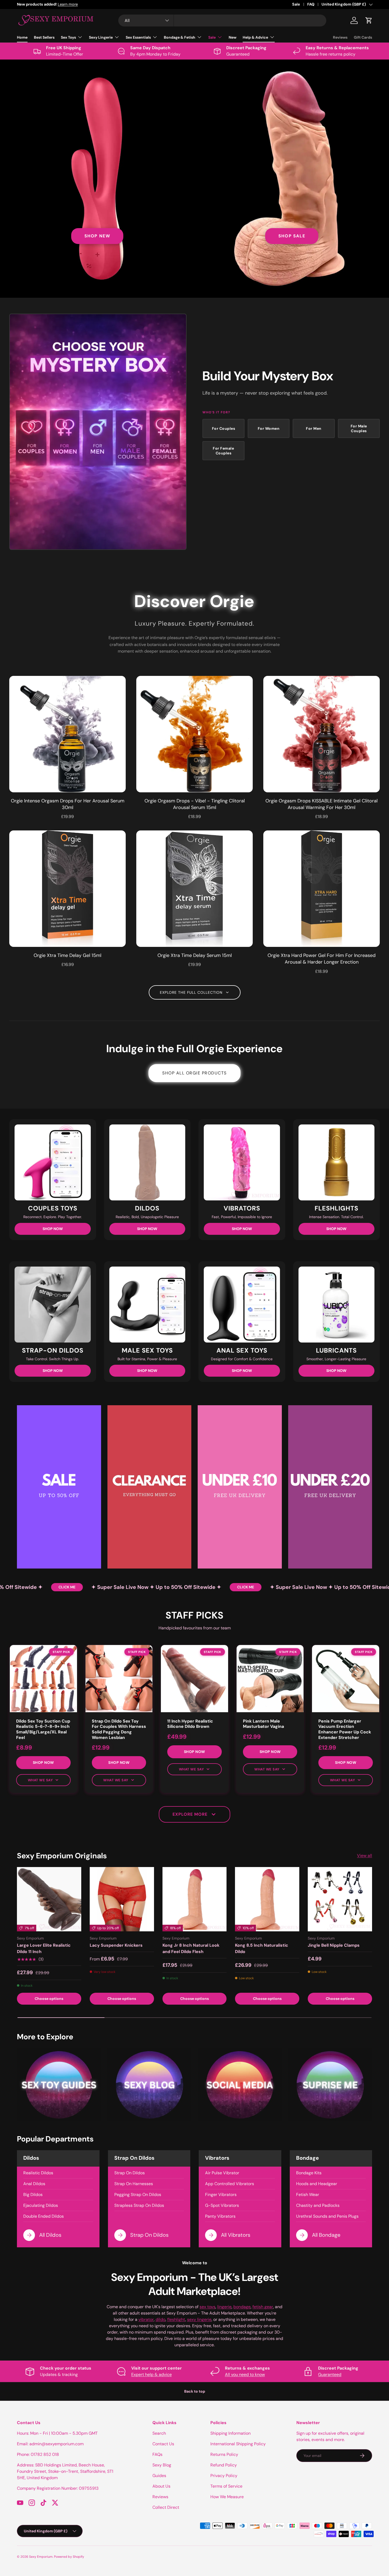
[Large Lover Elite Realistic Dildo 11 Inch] (49, 1899)
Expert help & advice (151, 2374)
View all (365, 1856)
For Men (314, 428)
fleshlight (176, 2319)
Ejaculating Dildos (41, 2205)
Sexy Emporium (41, 2557)
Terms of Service (226, 2486)
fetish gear (263, 2307)
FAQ (311, 4)
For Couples (224, 428)
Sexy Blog (162, 2465)
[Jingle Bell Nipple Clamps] (340, 1899)
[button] (369, 20)
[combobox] (222, 21)
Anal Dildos (34, 2184)
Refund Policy (224, 2465)
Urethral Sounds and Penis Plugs (327, 2216)
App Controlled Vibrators (230, 2184)
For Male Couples (359, 428)
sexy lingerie (199, 2319)
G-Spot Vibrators (222, 2205)
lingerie (224, 2307)
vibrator (146, 2319)
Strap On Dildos (130, 2173)
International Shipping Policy (238, 2444)
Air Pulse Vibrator (222, 2173)
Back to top (195, 2391)
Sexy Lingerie (101, 37)
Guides (159, 2476)
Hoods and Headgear (317, 2184)
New (232, 37)
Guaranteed (330, 2374)
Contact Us (163, 2444)
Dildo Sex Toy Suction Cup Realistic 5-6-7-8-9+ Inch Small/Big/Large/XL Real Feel (43, 1729)
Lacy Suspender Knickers (116, 1945)
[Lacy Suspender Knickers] (122, 1899)
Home (22, 37)
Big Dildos (33, 2195)
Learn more (91, 4)
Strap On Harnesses (134, 2184)
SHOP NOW (53, 1229)
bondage (242, 2307)
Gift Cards (363, 37)
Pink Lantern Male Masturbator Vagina (263, 1724)
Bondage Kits (309, 2173)
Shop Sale (292, 236)
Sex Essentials (138, 37)
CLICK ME (25, 1587)
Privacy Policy (224, 2476)
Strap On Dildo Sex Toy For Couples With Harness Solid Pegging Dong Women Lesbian (119, 1729)
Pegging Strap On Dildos (138, 2195)
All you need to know (245, 2374)
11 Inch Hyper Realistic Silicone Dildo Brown (190, 1724)
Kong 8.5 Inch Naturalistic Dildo (262, 1948)
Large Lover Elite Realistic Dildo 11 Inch (44, 1948)
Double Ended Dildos (44, 2216)
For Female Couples (223, 451)
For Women (269, 428)
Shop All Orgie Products (195, 1073)
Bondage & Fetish (180, 37)
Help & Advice (255, 37)
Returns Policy (224, 2454)
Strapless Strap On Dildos (139, 2205)
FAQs (157, 2454)
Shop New (97, 236)
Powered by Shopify (69, 2557)
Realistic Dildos (38, 2173)
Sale (296, 4)
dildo (160, 2319)
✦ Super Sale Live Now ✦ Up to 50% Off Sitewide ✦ (115, 1587)
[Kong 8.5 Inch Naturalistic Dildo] (267, 1899)
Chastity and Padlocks (318, 2205)
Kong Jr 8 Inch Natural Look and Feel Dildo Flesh (191, 1948)
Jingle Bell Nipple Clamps (334, 1945)
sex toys (207, 2307)
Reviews (340, 37)
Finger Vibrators (221, 2195)
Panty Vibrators (220, 2216)
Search (159, 2433)
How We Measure (227, 2497)
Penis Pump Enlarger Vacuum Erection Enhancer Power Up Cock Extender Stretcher (345, 1729)
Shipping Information (230, 2433)
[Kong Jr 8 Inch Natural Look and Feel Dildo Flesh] (195, 1899)
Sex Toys (68, 37)
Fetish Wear (308, 2195)
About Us (161, 2486)
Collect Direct (166, 2507)
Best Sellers (44, 37)
